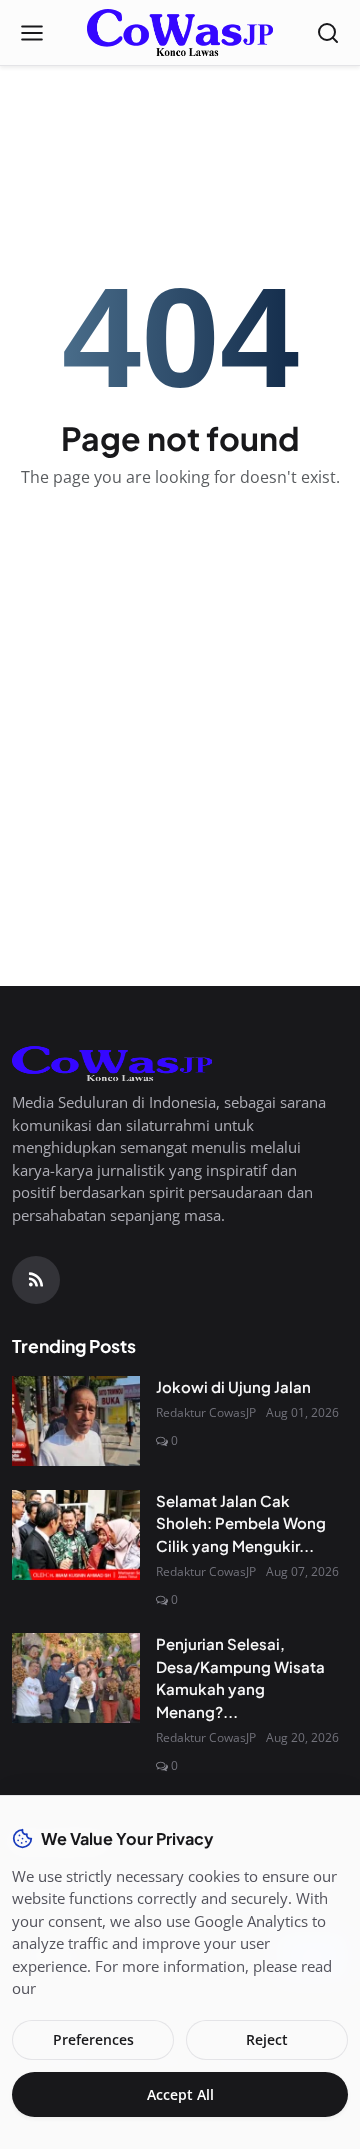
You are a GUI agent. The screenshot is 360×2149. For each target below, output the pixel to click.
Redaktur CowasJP (206, 1412)
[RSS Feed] (36, 1280)
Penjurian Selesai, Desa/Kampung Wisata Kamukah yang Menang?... (240, 1677)
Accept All (180, 2094)
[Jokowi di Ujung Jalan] (76, 1421)
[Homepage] (179, 33)
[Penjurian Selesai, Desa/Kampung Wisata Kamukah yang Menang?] (76, 1678)
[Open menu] (32, 33)
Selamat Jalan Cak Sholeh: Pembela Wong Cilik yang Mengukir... (241, 1523)
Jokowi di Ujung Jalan (233, 1386)
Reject (267, 2039)
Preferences (93, 2039)
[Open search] (328, 33)
